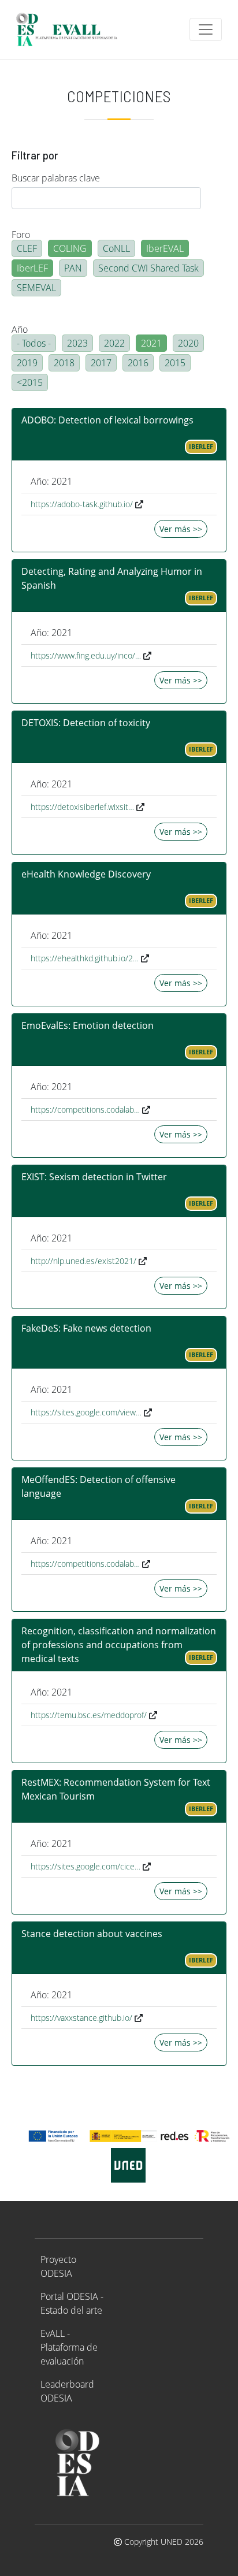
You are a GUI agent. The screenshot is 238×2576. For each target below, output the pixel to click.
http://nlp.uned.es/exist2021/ (83, 1261)
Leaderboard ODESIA (67, 2391)
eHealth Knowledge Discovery (86, 874)
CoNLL (116, 248)
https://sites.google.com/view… (86, 1412)
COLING (70, 248)
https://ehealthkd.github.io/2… (85, 958)
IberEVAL (165, 248)
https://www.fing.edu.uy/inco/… (86, 655)
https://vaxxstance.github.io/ (81, 2018)
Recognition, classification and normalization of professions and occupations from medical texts (119, 1645)
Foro (21, 235)
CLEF (27, 248)
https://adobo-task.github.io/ (82, 504)
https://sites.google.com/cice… (85, 1866)
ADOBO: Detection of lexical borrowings (107, 420)
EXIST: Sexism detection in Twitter (94, 1177)
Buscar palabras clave (56, 178)
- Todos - (34, 343)
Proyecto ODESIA (58, 2266)
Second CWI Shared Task (148, 268)
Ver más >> (181, 529)
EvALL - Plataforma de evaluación (69, 2347)
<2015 (30, 382)
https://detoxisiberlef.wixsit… (82, 807)
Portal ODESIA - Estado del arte (72, 2303)
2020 (188, 343)
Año (20, 329)
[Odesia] (72, 29)
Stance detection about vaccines (92, 1934)
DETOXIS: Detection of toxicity (86, 723)
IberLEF (32, 268)
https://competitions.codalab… (85, 1109)
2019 (27, 363)
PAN (73, 268)
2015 (175, 363)
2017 (101, 363)
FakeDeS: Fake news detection (86, 1328)
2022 (114, 343)
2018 (64, 363)
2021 (151, 343)
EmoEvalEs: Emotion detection (88, 1025)
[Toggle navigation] (206, 29)
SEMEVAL (36, 288)
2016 (138, 363)
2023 (77, 343)
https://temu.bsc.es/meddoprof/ (89, 1715)
